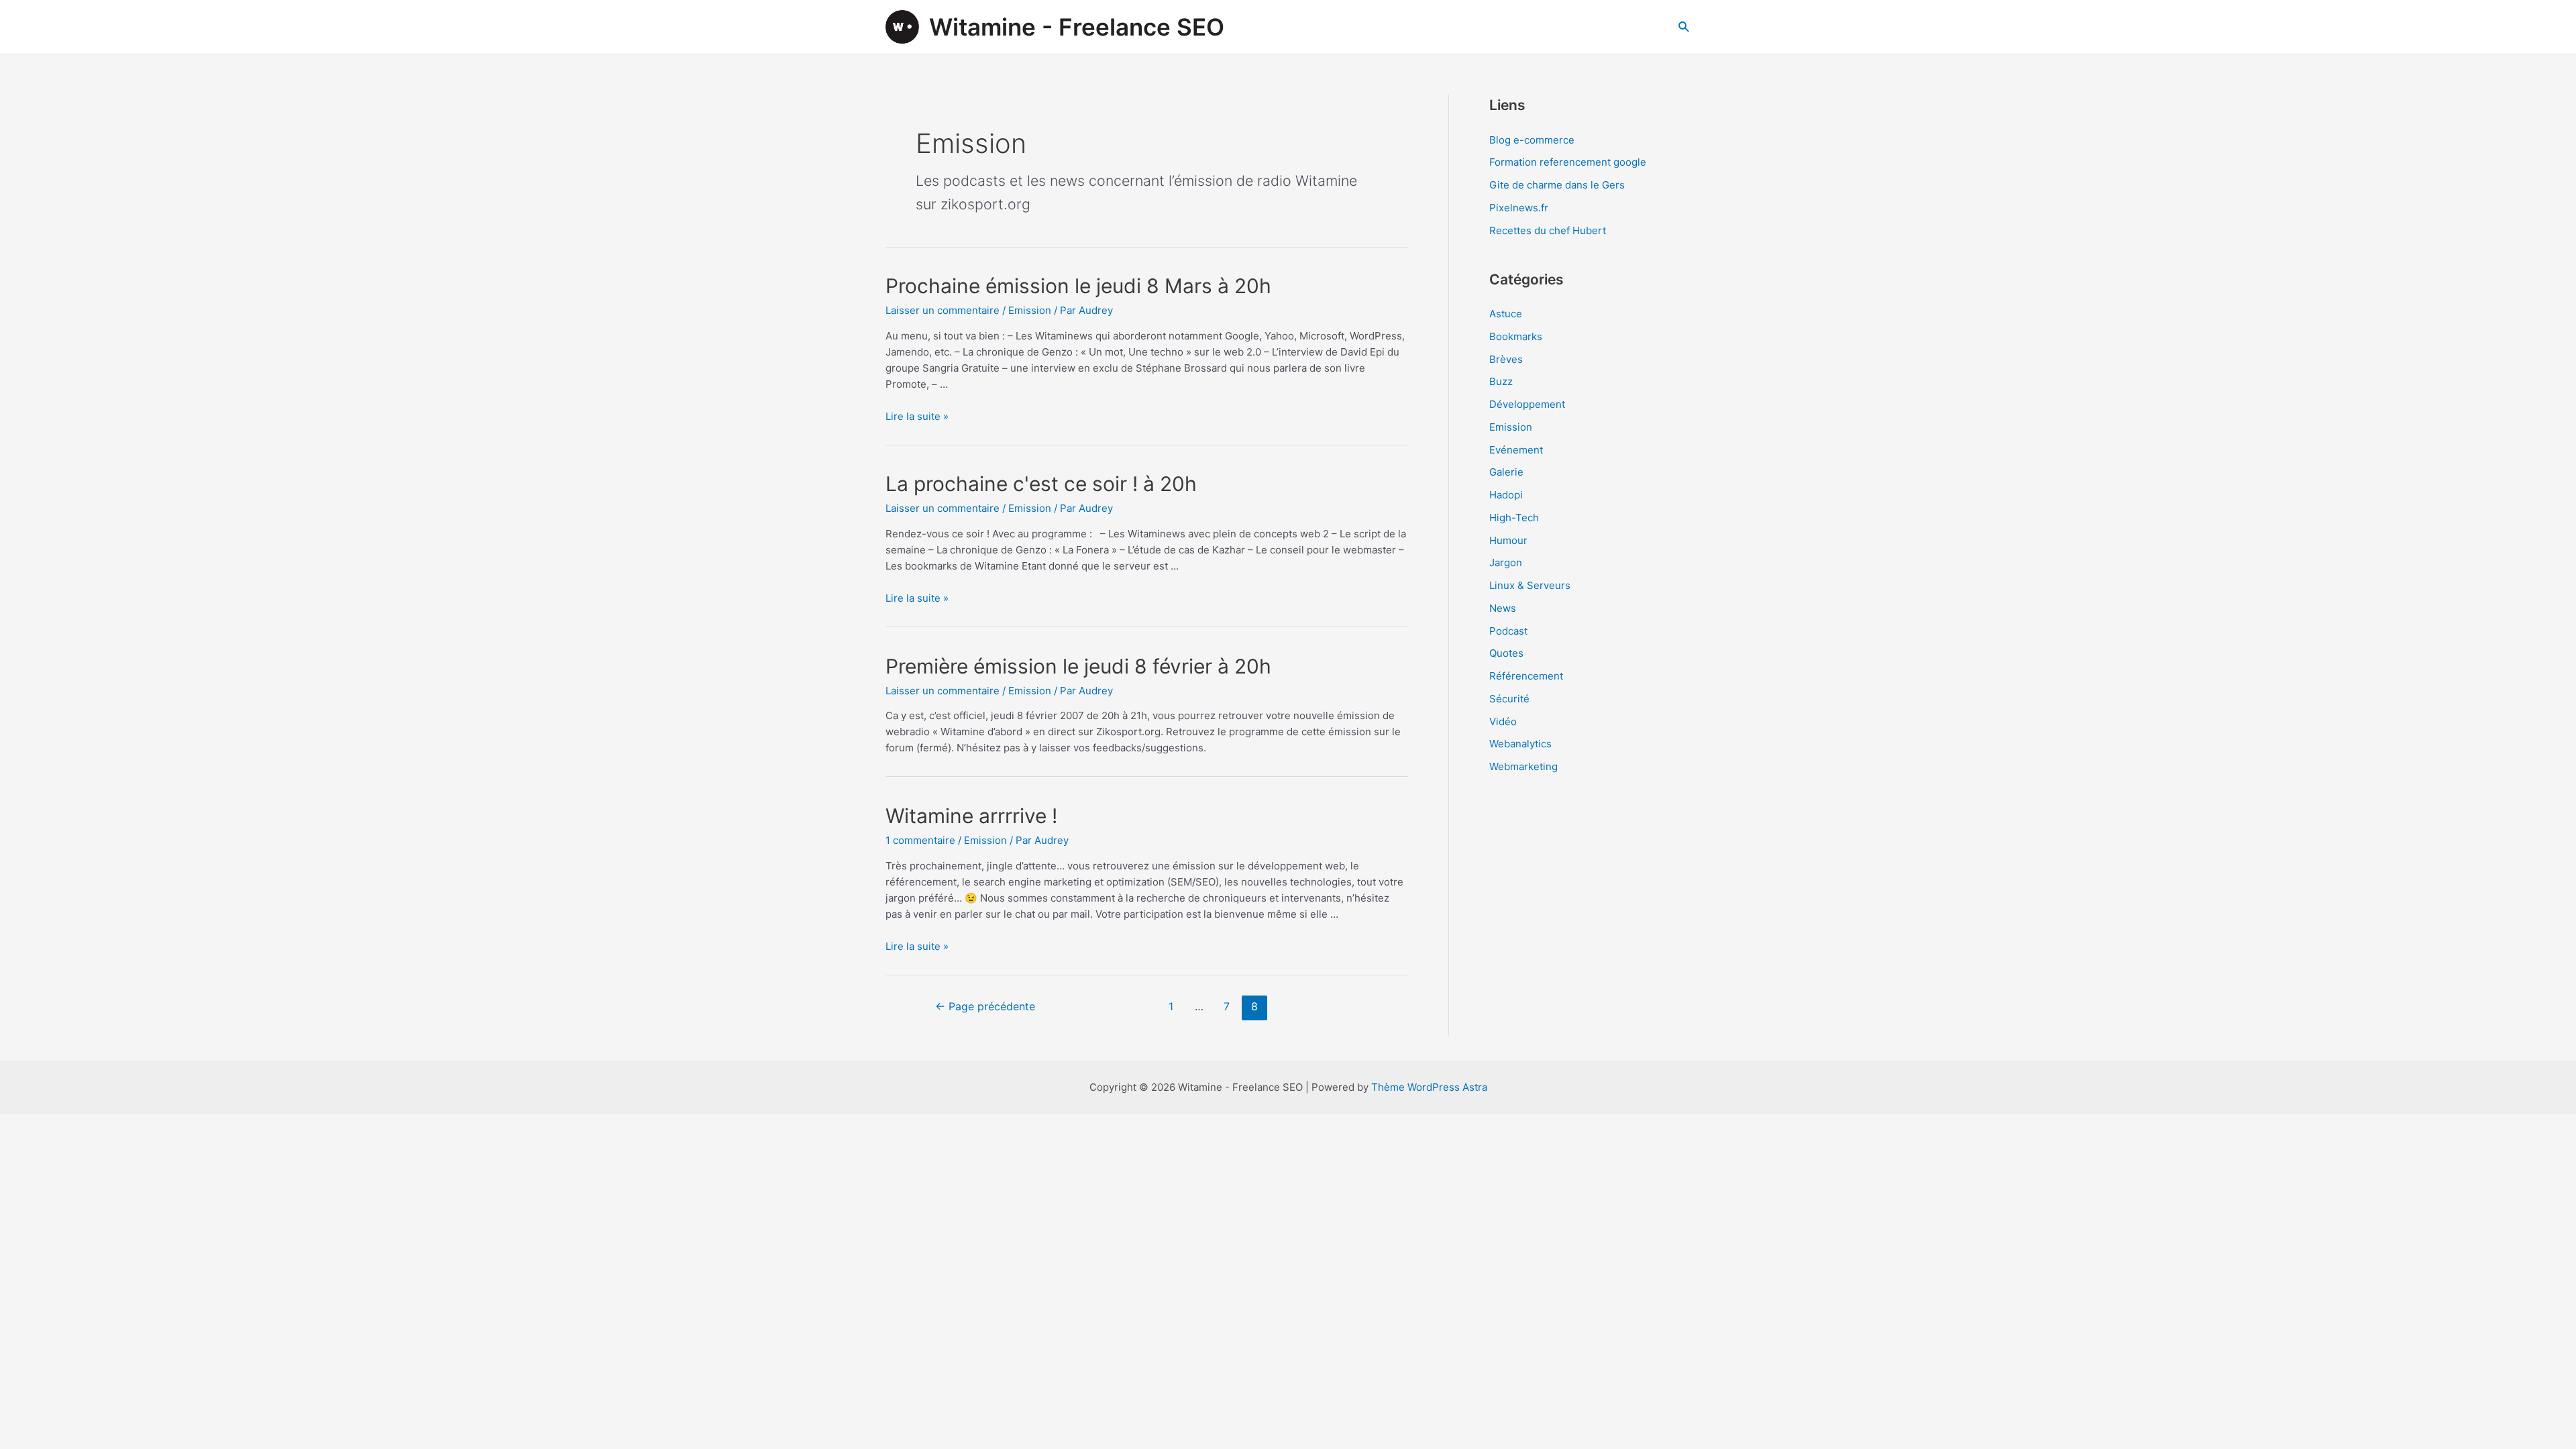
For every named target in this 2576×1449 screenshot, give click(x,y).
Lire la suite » (917, 416)
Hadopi (1506, 495)
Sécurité (1509, 699)
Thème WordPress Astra (1429, 1087)
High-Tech (1514, 518)
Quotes (1506, 653)
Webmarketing (1523, 766)
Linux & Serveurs (1530, 585)
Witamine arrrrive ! (971, 816)
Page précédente (985, 1007)
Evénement (1516, 450)
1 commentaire (920, 840)
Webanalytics (1520, 744)
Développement (1527, 404)
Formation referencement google (1568, 162)
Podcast (1508, 631)
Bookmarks (1516, 336)
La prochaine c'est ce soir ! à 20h (1041, 484)
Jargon (1506, 562)
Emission (1030, 310)
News (1503, 608)
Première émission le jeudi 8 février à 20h (1078, 666)
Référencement (1526, 676)
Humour (1508, 540)
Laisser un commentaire (943, 310)
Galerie (1506, 472)
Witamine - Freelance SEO (1077, 27)
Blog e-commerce (1532, 140)
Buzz (1501, 381)
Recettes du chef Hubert (1548, 230)
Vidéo (1503, 721)
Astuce (1506, 314)
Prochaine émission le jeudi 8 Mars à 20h (1078, 286)
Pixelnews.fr (1519, 208)
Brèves (1506, 359)
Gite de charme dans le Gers (1557, 185)
